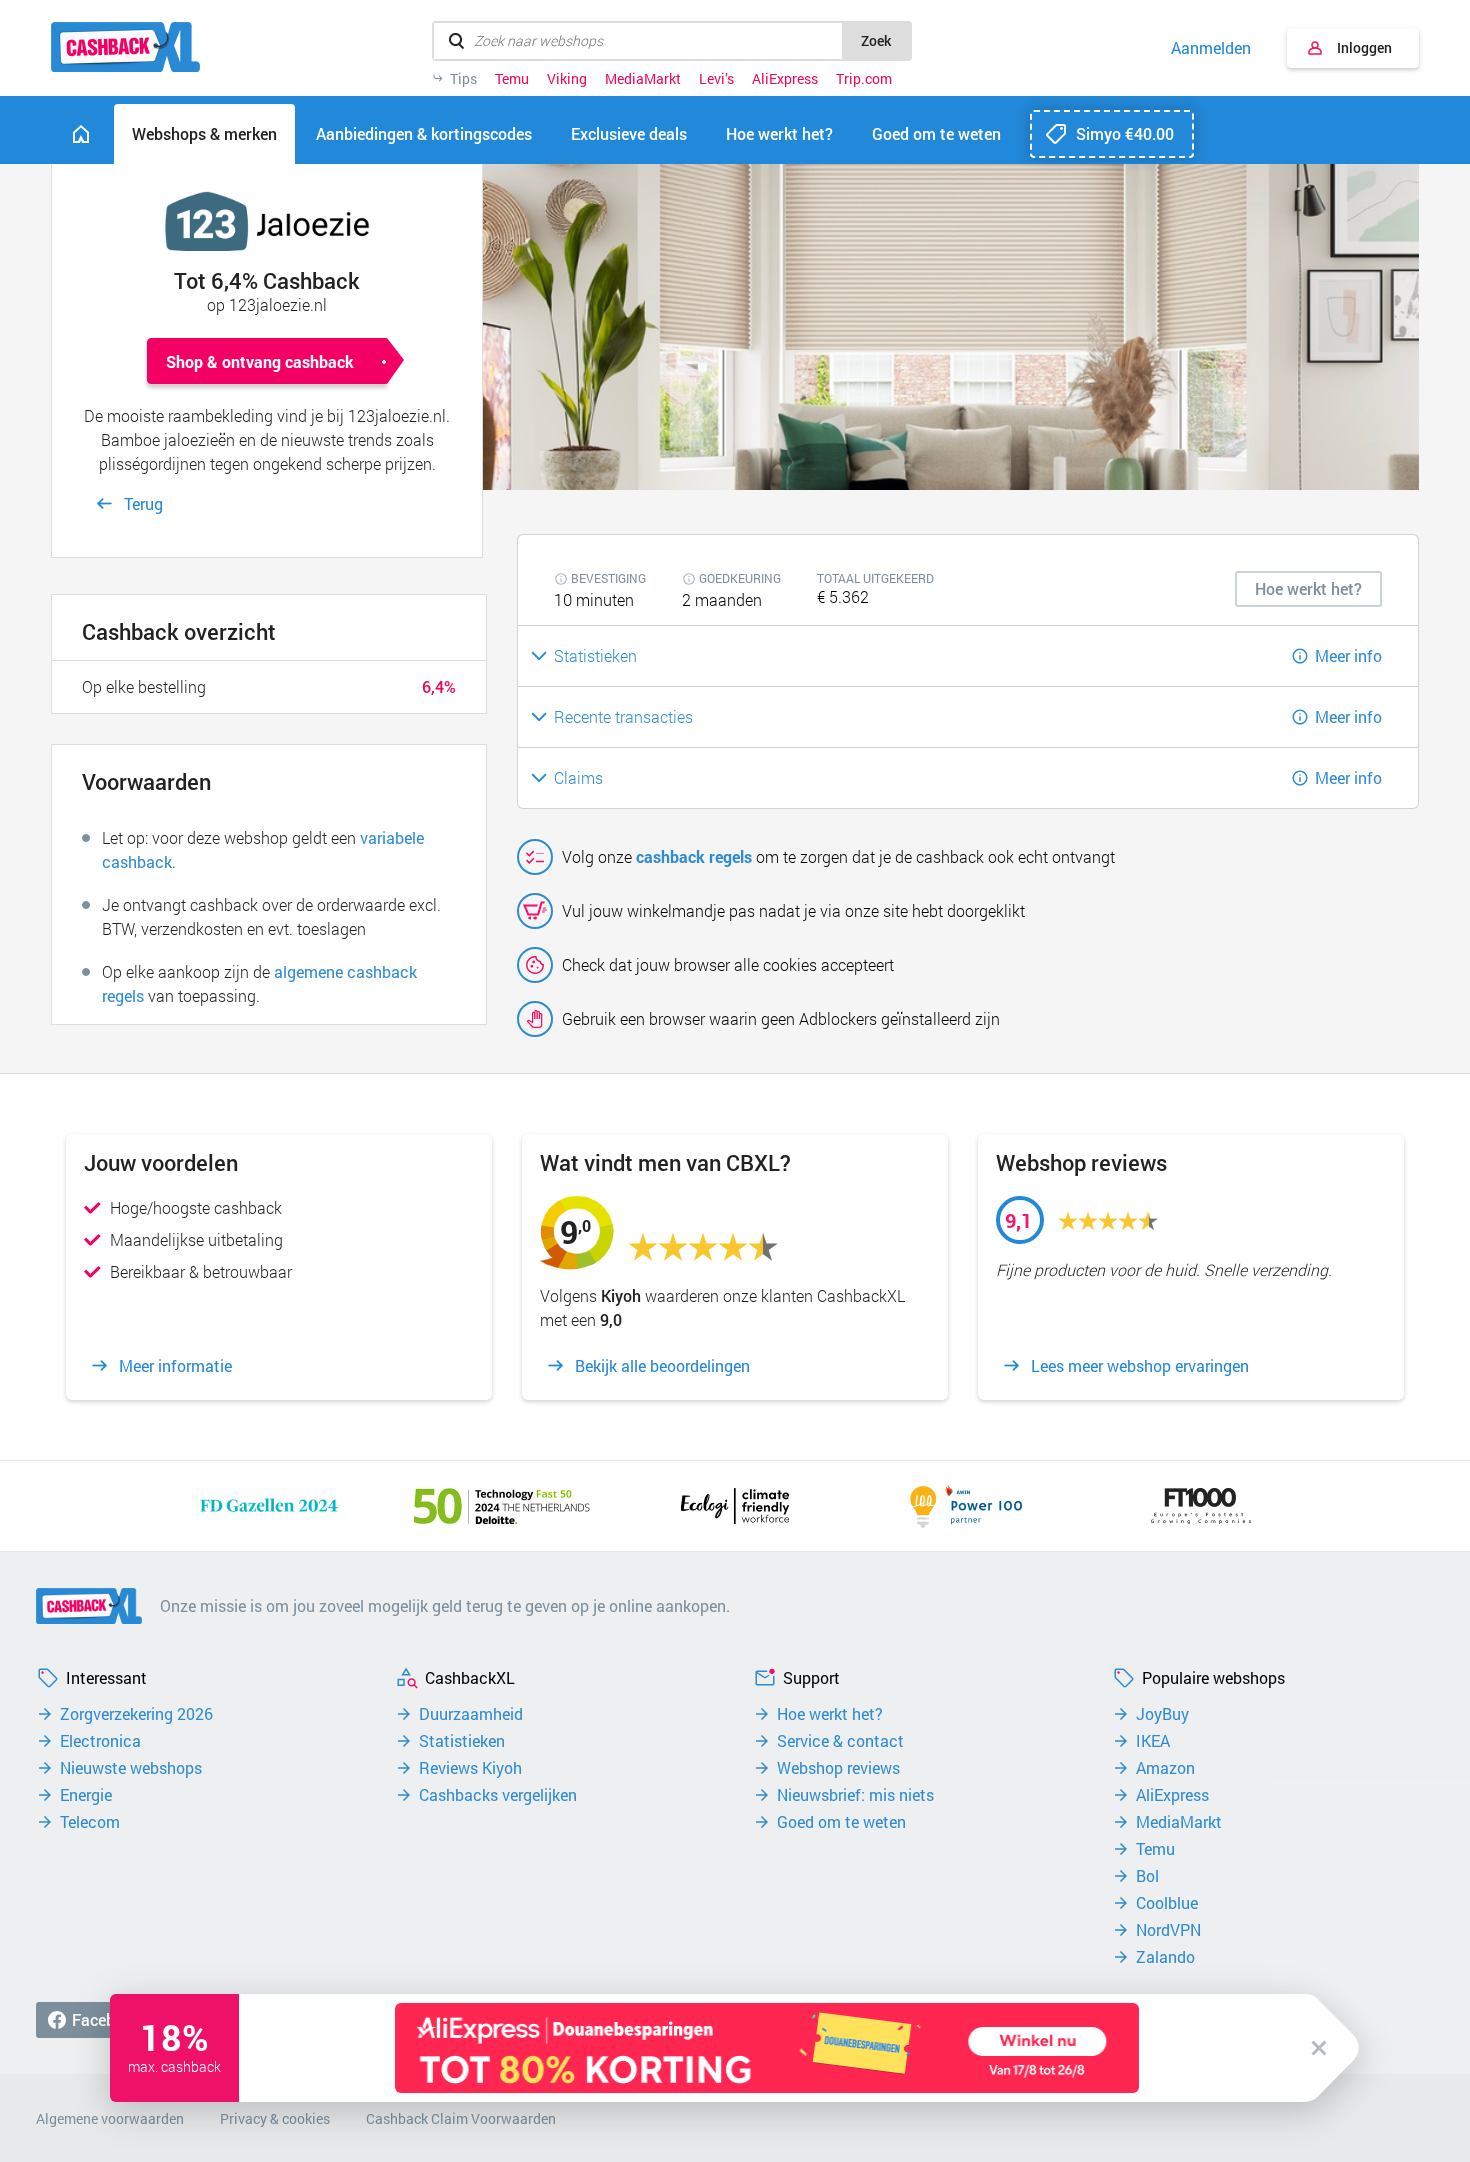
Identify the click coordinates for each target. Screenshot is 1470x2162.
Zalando (1165, 1957)
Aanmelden (1211, 48)
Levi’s (716, 79)
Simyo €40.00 (1125, 133)
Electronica (100, 1741)
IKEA (1153, 1741)
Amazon (1165, 1768)
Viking (567, 79)
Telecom (90, 1822)
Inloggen (1364, 47)
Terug (143, 503)
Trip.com (864, 79)
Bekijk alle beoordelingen (662, 1366)
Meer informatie (175, 1366)
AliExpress (785, 79)
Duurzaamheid (471, 1714)
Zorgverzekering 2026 (136, 1714)
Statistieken (462, 1741)
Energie (86, 1795)
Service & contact (840, 1741)
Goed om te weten (841, 1822)
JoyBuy (1162, 1714)
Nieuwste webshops (131, 1768)
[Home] (81, 134)
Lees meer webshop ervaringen (1140, 1366)
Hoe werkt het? (830, 1714)
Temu (512, 79)
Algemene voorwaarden (110, 2118)
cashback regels (694, 856)
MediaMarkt (643, 79)
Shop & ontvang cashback (260, 361)
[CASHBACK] (125, 47)
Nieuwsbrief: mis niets (855, 1795)
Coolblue (1167, 1903)
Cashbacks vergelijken (498, 1795)
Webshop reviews (838, 1768)
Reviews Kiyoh (470, 1768)
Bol (1147, 1876)
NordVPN (1168, 1930)
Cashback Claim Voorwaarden (461, 2118)
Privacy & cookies (275, 2118)
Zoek (876, 40)
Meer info (1348, 655)
